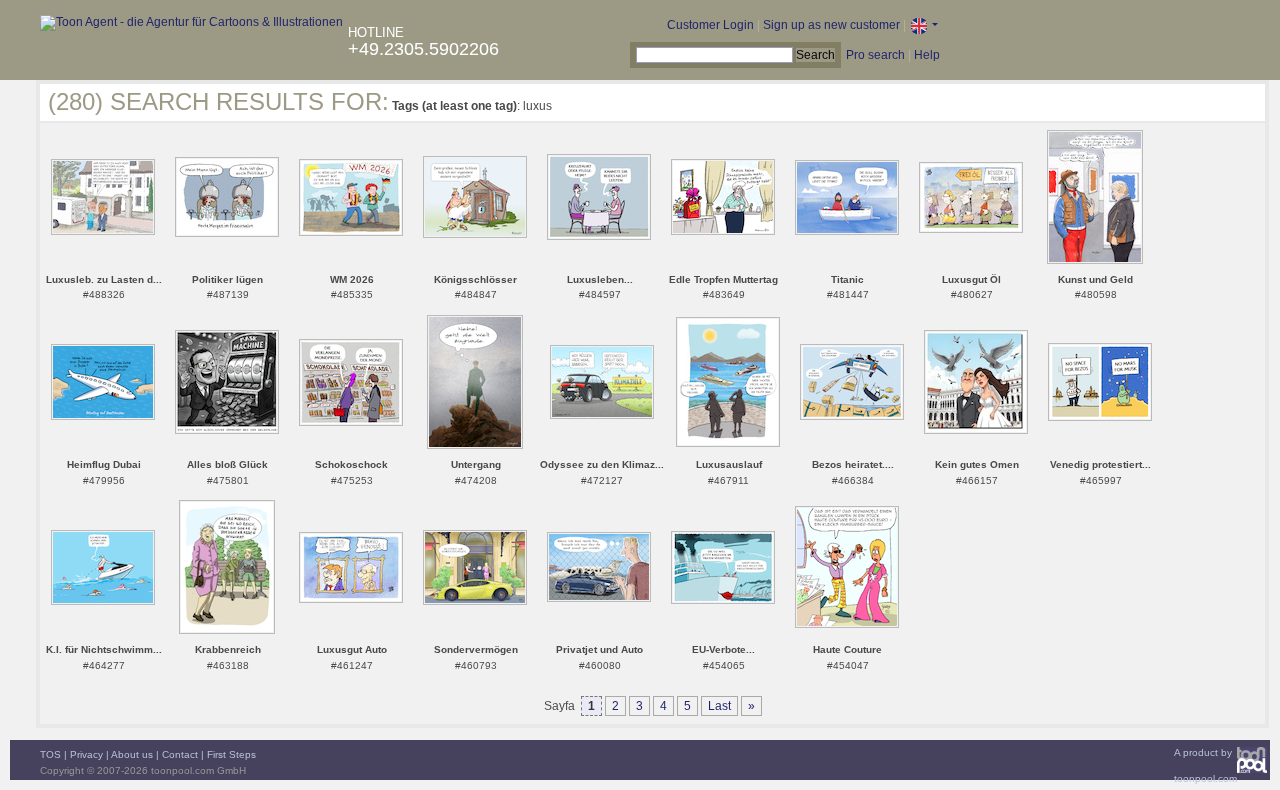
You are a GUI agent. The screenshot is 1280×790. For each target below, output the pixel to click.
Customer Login (710, 25)
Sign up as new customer (831, 25)
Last (719, 706)
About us (132, 754)
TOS (50, 754)
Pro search (875, 55)
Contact (180, 754)
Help (927, 55)
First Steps (231, 754)
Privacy (86, 754)
